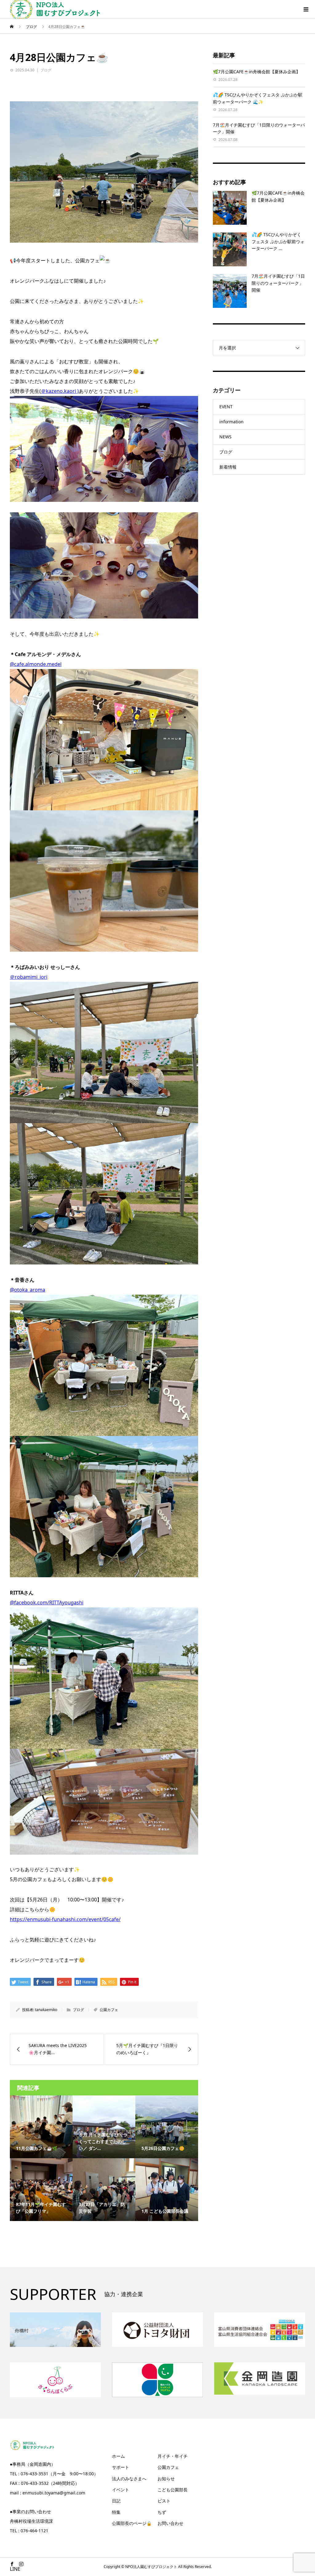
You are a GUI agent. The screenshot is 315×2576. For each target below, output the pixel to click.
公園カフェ (109, 2010)
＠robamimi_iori (29, 977)
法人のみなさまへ (129, 2479)
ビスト (164, 2501)
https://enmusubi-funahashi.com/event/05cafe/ (65, 1919)
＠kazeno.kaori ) (60, 391)
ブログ (46, 70)
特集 (116, 2512)
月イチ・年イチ (173, 2456)
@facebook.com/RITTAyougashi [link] (47, 1602)
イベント (121, 2490)
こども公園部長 (173, 2490)
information (231, 422)
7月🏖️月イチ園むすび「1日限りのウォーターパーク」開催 (278, 283)
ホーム (118, 2456)
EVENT (226, 407)
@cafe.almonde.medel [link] (36, 664)
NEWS (225, 437)
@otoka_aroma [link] (28, 1290)
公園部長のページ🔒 (132, 2523)
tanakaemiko (46, 2010)
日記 (116, 2501)
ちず (162, 2512)
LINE (15, 2569)
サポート (121, 2467)
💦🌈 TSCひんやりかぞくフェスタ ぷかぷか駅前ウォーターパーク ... (278, 241)
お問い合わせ (170, 2523)
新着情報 (228, 467)
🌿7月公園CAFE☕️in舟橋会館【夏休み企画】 (257, 72)
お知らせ (166, 2479)
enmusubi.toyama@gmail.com (54, 2493)
